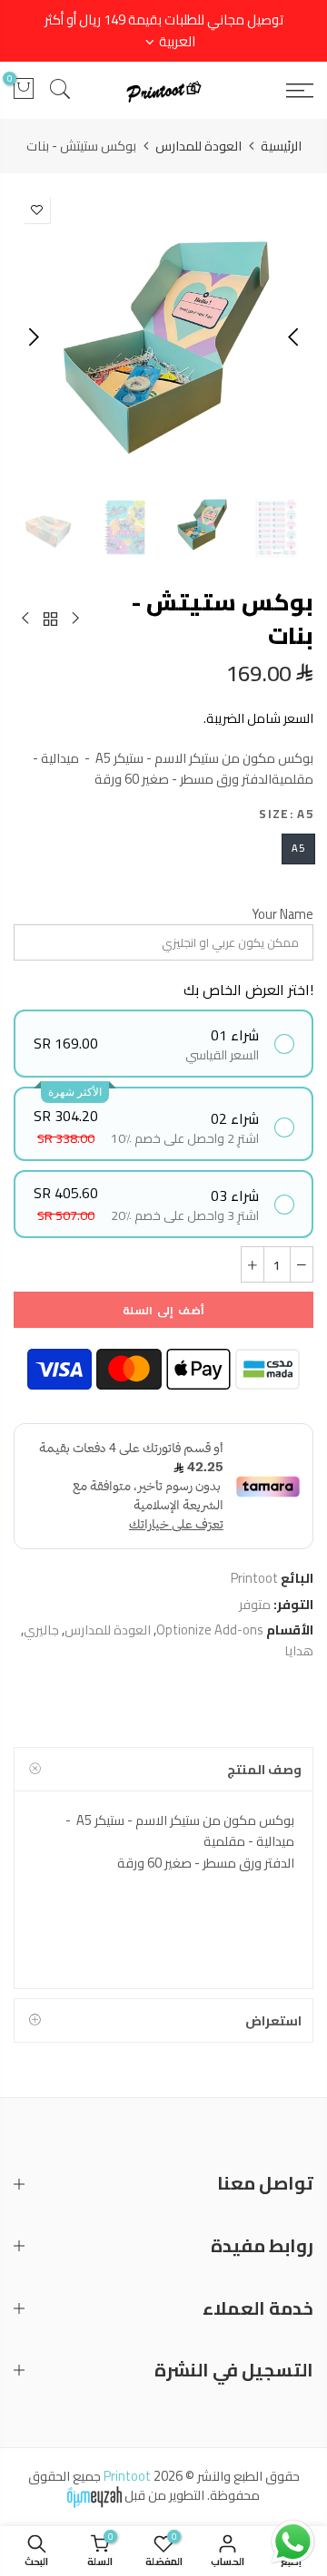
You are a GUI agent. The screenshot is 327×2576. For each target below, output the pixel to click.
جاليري (41, 1630)
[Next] (32, 337)
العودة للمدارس (198, 146)
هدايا (299, 1650)
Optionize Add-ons (210, 1630)
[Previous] (295, 337)
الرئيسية (281, 146)
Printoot (254, 1578)
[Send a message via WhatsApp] (293, 2542)
